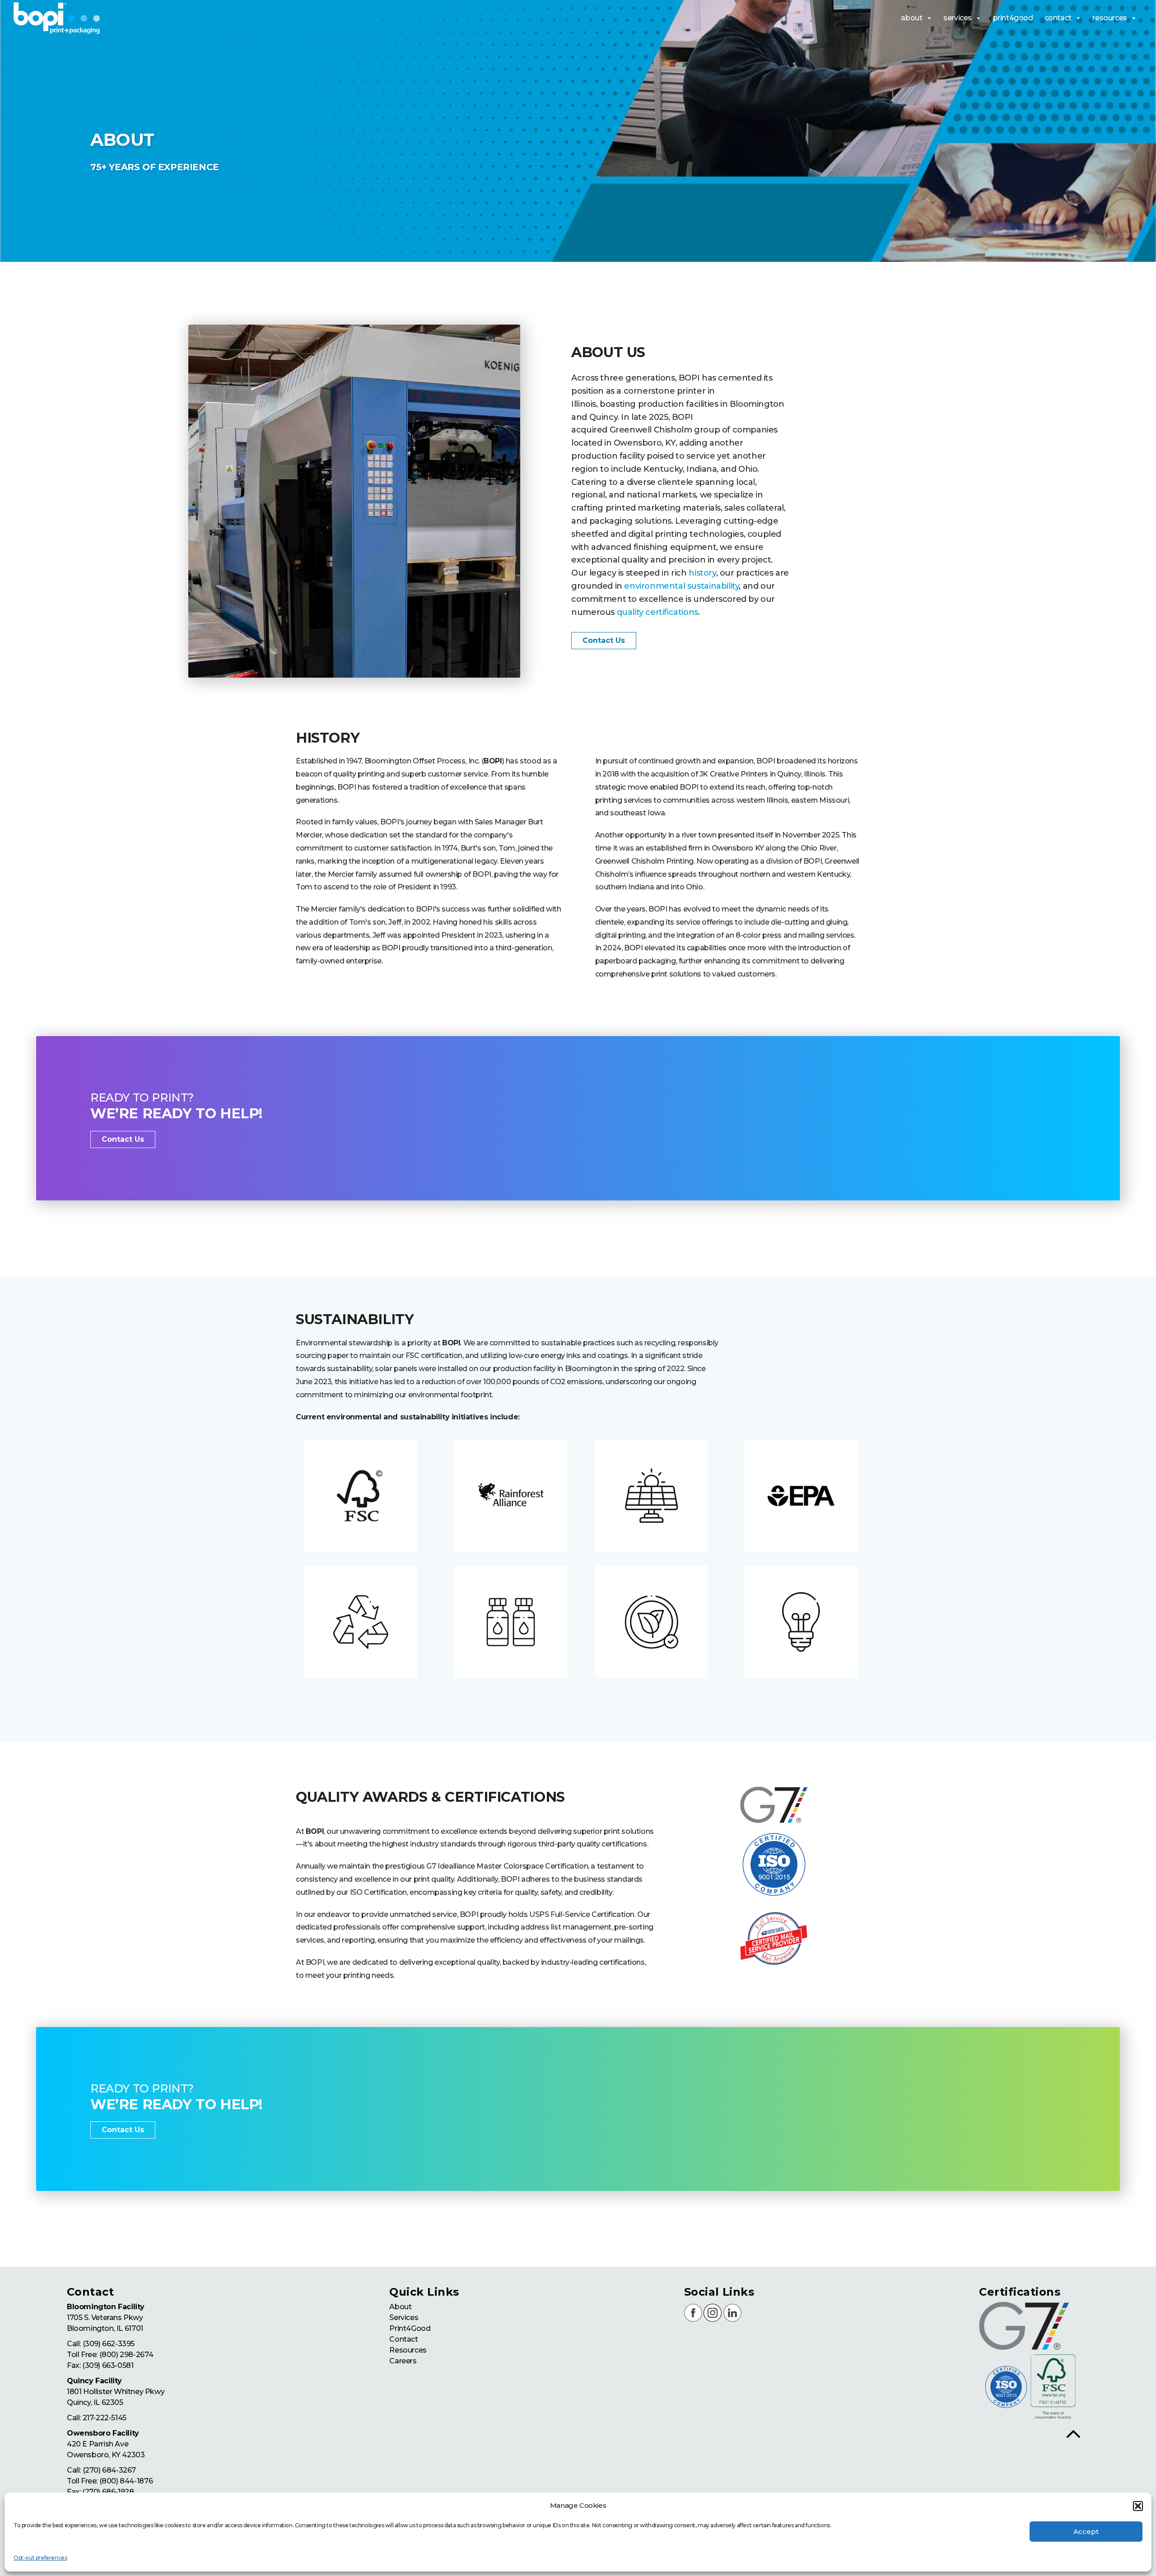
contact (1058, 18)
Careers (403, 2361)
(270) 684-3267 (109, 2470)
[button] (1138, 2506)
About (400, 2307)
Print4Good (410, 2328)
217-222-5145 (105, 2418)
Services (404, 2318)
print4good (1013, 18)
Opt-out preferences (40, 2558)
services (958, 18)
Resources (408, 2350)
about (911, 18)
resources (1109, 18)
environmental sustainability (681, 586)
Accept (1086, 2532)
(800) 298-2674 (126, 2355)
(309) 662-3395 (109, 2344)
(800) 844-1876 (126, 2481)
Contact (403, 2339)
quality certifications (657, 612)
